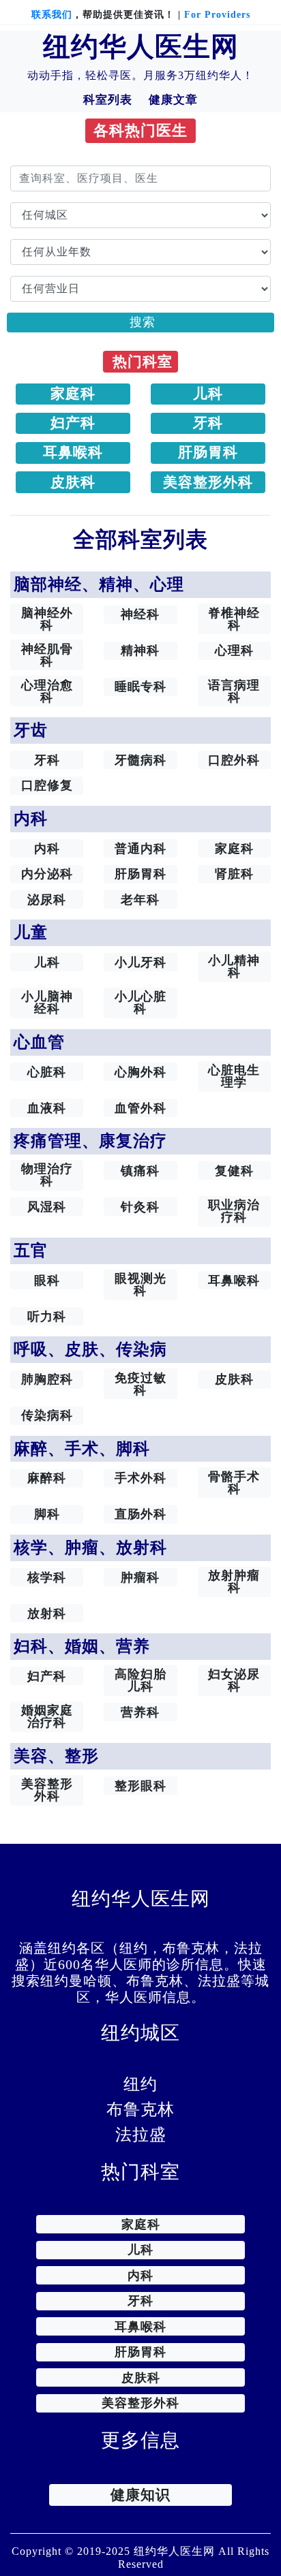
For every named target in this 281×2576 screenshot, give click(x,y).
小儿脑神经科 (47, 1003)
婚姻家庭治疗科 (47, 1716)
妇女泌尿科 (234, 1680)
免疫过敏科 (140, 1384)
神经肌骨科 (47, 655)
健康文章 (173, 100)
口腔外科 (234, 760)
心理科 (234, 650)
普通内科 (140, 849)
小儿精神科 (234, 967)
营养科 (140, 1712)
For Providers (217, 15)
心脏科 (47, 1072)
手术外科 (140, 1478)
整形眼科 (140, 1786)
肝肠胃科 (208, 452)
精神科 (140, 650)
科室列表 (108, 100)
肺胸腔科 (47, 1379)
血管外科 (140, 1108)
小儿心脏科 (140, 1003)
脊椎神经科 (234, 619)
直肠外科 (140, 1514)
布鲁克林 (140, 2109)
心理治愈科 (47, 691)
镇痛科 (140, 1171)
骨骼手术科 (234, 1483)
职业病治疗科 (234, 1211)
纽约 (140, 2084)
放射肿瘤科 (234, 1582)
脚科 (47, 1514)
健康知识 (140, 2495)
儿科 (208, 394)
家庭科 (73, 394)
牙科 (208, 423)
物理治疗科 (47, 1175)
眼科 (47, 1281)
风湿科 (47, 1207)
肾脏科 (234, 874)
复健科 (234, 1171)
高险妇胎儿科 (140, 1680)
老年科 (140, 900)
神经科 (140, 614)
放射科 (47, 1614)
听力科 (47, 1317)
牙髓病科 (140, 760)
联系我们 (52, 15)
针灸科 (140, 1207)
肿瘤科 (140, 1577)
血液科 (47, 1108)
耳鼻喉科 (73, 452)
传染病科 (47, 1415)
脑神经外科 (47, 619)
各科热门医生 (140, 131)
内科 (47, 849)
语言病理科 (234, 691)
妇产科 (73, 423)
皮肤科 (73, 482)
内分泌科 (47, 874)
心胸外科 (140, 1072)
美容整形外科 (208, 482)
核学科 (47, 1577)
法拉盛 (141, 2135)
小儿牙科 (140, 962)
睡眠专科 (140, 687)
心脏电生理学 (234, 1076)
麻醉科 (47, 1478)
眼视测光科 (140, 1285)
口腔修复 (47, 785)
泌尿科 (47, 900)
